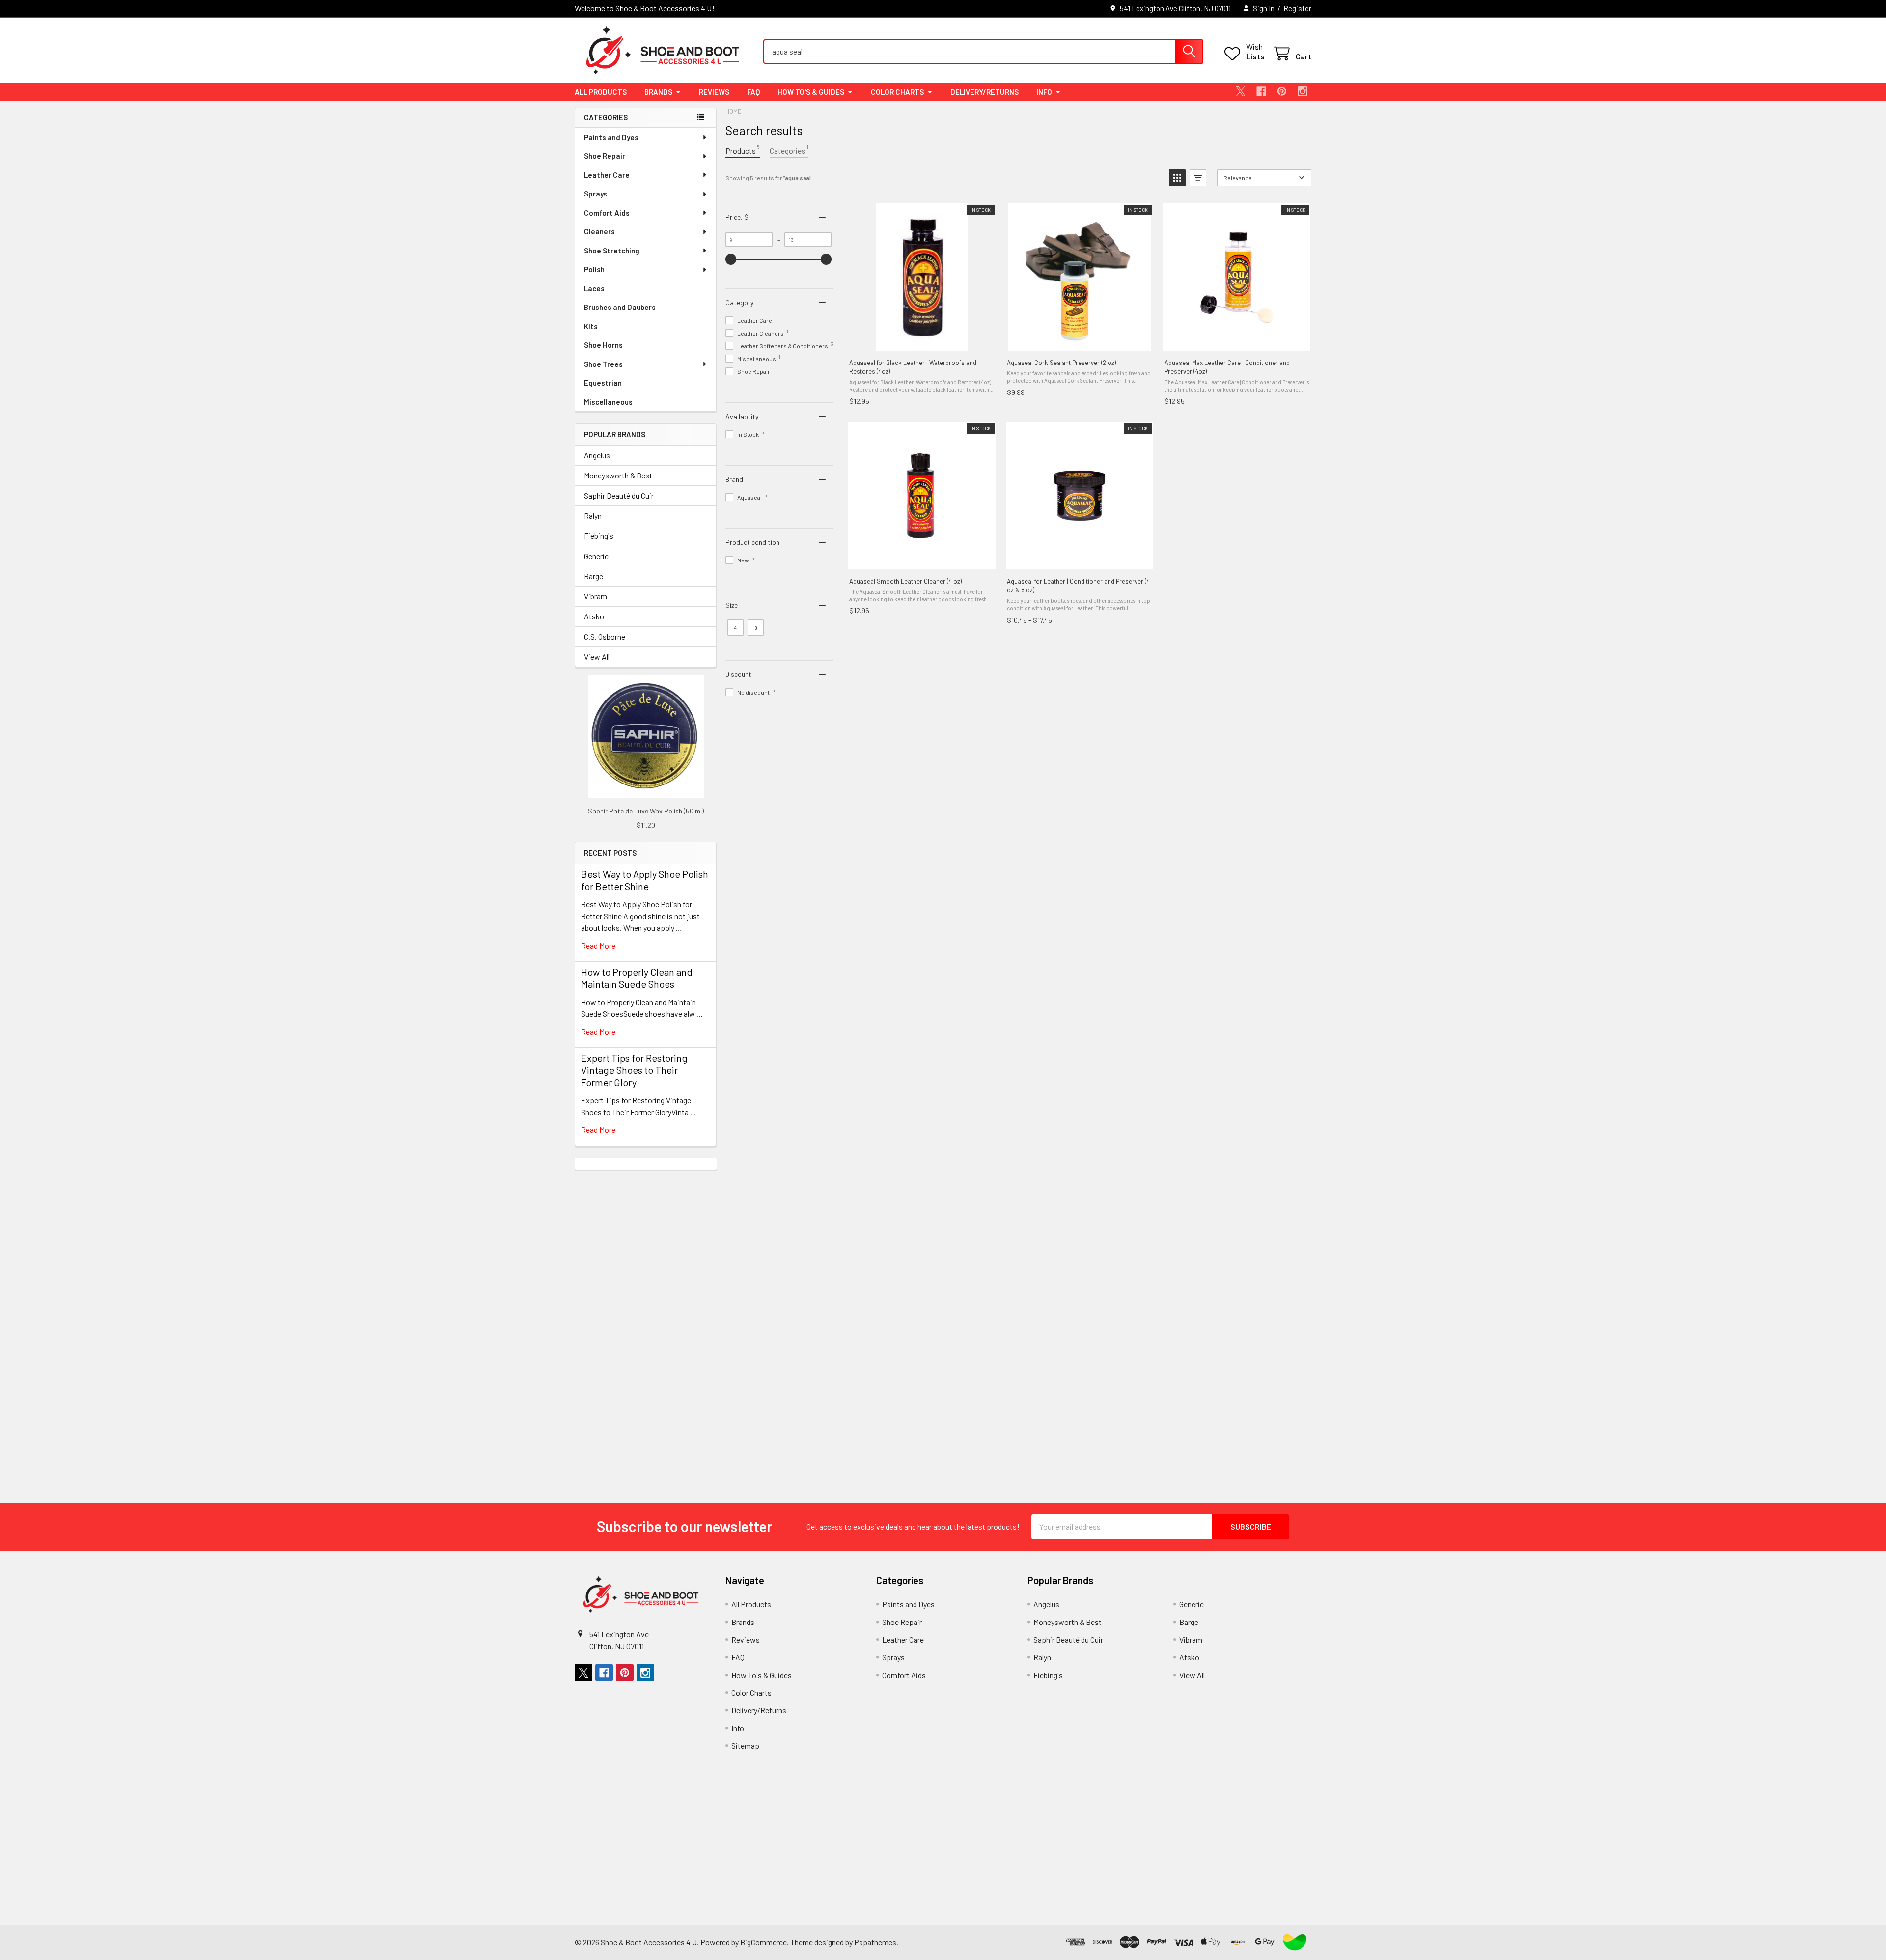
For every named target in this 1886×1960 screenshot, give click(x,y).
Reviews (714, 92)
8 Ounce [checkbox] (757, 630)
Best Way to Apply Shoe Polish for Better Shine (645, 880)
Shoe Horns (603, 345)
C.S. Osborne (605, 636)
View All (597, 657)
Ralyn (593, 516)
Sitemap (745, 1746)
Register (1297, 8)
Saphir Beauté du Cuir (619, 495)
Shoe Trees (603, 364)
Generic (596, 556)
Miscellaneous (608, 402)
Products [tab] (743, 150)
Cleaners (599, 231)
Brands (658, 92)
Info (1044, 92)
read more (598, 945)
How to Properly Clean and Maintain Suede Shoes (637, 978)
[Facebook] (1261, 91)
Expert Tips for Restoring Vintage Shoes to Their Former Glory (634, 1070)
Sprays (596, 194)
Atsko (594, 616)
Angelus (597, 455)
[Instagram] (1303, 91)
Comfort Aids (607, 213)
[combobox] (983, 52)
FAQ (753, 92)
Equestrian (603, 383)
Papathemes (875, 1942)
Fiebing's (599, 536)
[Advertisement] (646, 1317)
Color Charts (897, 92)
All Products (601, 92)
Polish (594, 269)
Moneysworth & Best (618, 475)
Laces (594, 288)
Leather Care (607, 175)
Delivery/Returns (985, 92)
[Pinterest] (1282, 91)
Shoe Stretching (612, 251)
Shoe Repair (605, 156)
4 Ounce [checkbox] (736, 630)
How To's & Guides (811, 92)
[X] (1241, 91)
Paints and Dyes (611, 137)
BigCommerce (763, 1942)
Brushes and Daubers (620, 307)
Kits (591, 326)
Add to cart (922, 340)
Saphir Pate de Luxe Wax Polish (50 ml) (646, 811)
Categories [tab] (789, 150)
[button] (1177, 178)
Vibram (596, 596)
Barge (594, 576)
